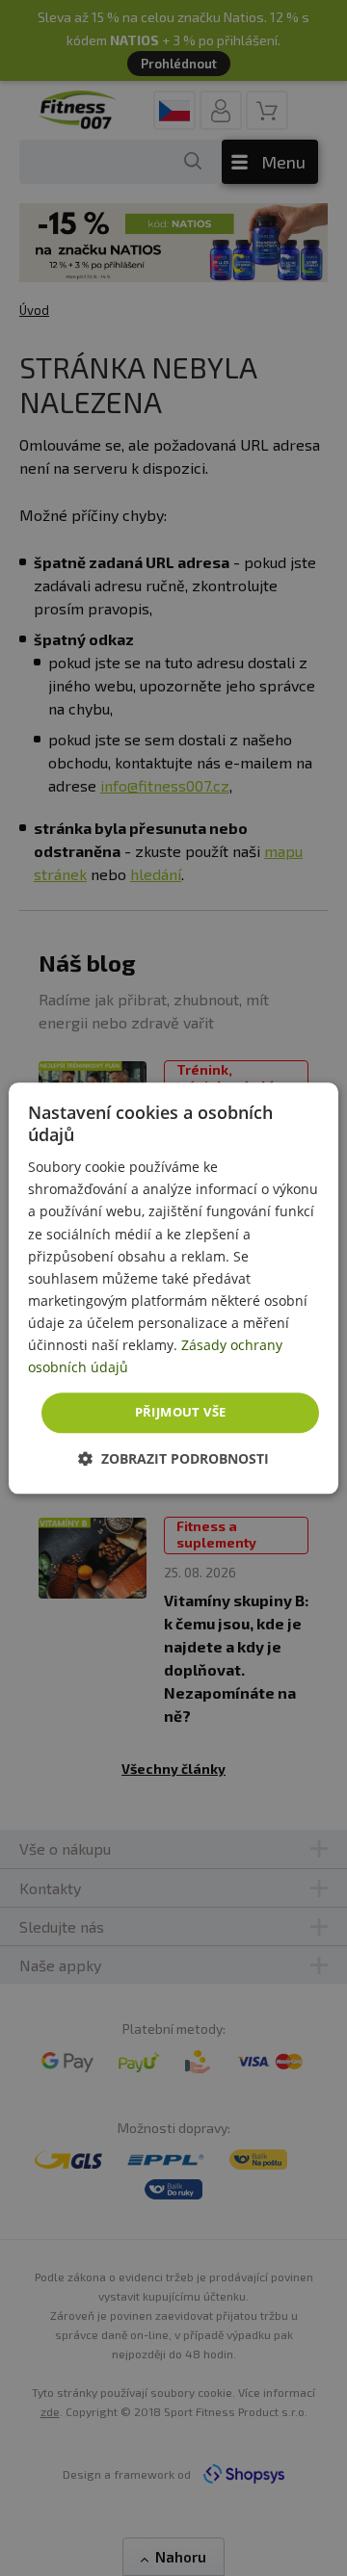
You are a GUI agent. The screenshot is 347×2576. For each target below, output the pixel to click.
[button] (173, 1458)
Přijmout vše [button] (181, 1413)
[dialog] (173, 1288)
